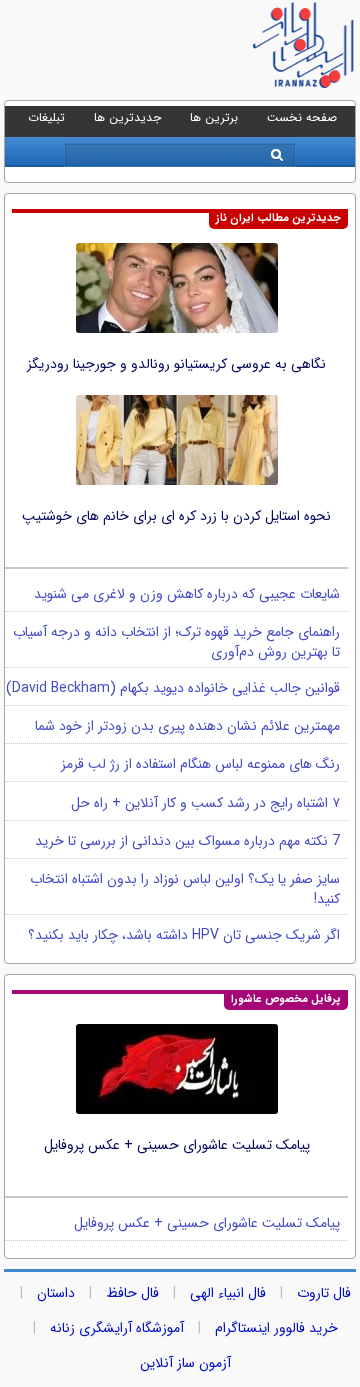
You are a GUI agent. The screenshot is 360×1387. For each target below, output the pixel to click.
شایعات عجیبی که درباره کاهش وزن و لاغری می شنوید (187, 594)
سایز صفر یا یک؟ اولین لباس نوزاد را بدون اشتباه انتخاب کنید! (185, 889)
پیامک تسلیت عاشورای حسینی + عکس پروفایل (177, 1145)
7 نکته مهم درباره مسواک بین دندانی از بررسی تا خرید (187, 841)
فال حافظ (132, 1293)
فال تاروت (324, 1293)
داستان (56, 1293)
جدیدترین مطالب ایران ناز (278, 218)
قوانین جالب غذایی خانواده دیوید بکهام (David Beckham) (173, 688)
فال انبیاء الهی (228, 1293)
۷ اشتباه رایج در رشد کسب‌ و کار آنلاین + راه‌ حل (205, 803)
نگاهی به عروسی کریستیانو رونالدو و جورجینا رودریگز (176, 364)
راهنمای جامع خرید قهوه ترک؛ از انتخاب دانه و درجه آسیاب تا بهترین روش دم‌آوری (176, 642)
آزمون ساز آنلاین (185, 1363)
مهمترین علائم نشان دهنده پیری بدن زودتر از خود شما (187, 726)
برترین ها (214, 117)
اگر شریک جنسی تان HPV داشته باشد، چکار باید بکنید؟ (184, 935)
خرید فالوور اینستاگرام (276, 1328)
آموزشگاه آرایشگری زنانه (117, 1328)
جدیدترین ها (127, 117)
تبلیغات (46, 117)
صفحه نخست (302, 117)
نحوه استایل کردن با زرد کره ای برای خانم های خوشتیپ (176, 516)
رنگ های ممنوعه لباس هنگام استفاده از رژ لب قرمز (200, 764)
